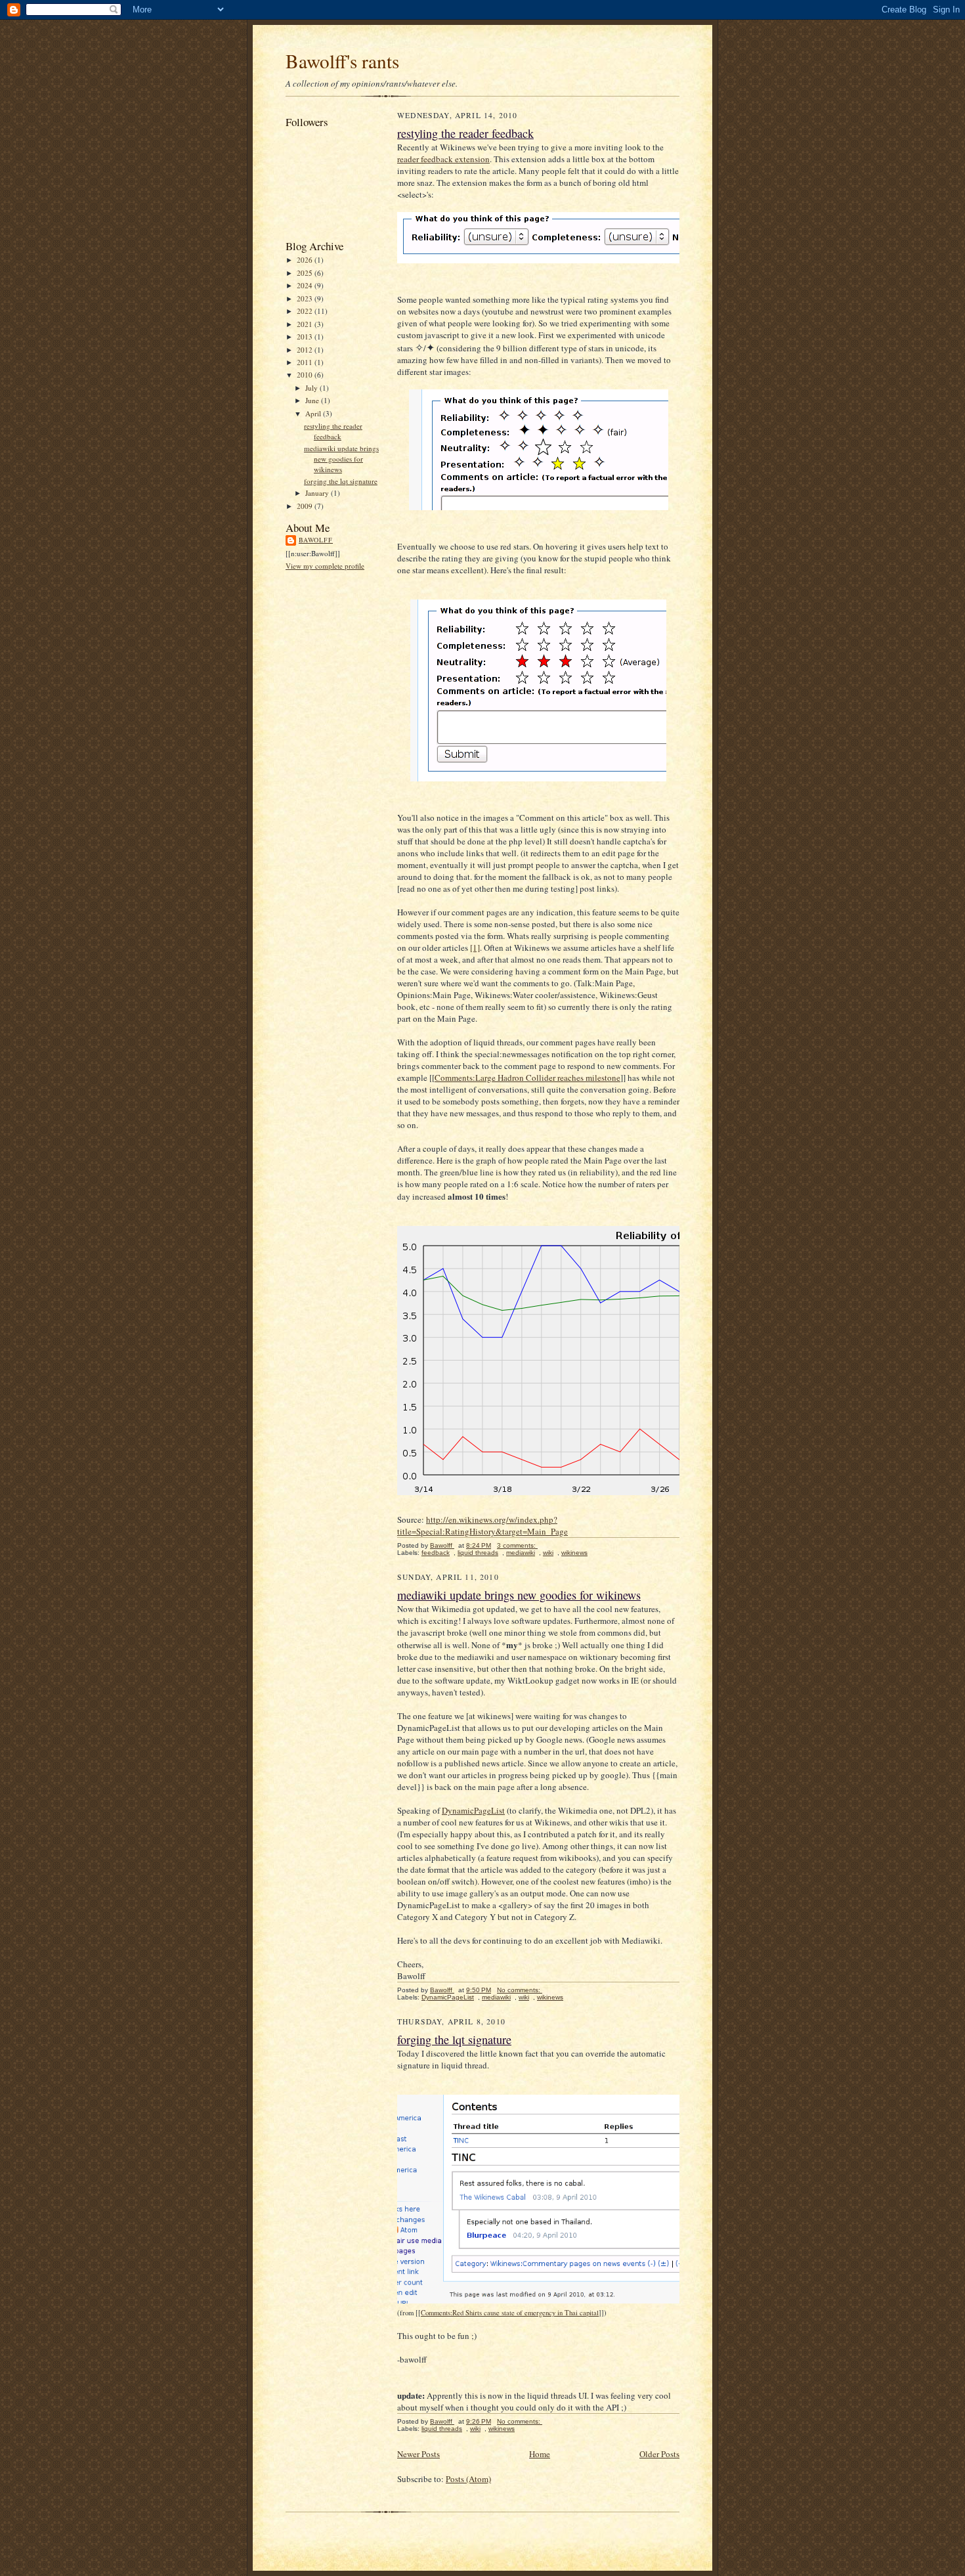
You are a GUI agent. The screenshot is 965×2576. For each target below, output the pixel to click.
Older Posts (659, 2454)
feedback (436, 1553)
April (314, 413)
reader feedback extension (443, 159)
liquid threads (478, 1553)
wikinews (574, 1553)
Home (540, 2454)
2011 (306, 362)
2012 (306, 350)
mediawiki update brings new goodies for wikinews (341, 458)
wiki (548, 1553)
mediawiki (521, 1553)
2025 (306, 273)
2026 (306, 260)
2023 (306, 298)
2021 (306, 324)
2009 (306, 506)
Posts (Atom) (468, 2479)
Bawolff (316, 540)
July (312, 388)
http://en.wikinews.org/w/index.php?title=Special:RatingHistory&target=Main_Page (482, 1525)
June (313, 400)
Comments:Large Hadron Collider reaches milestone (527, 1078)
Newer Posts (418, 2454)
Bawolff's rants (342, 61)
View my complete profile (325, 566)
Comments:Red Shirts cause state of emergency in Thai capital (510, 2313)
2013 (306, 337)
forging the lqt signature (341, 481)
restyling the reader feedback (333, 431)
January (318, 493)
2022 (306, 311)
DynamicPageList (473, 1810)
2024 (306, 285)
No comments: (520, 1990)
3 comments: (517, 1545)
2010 (306, 375)
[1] (475, 948)
